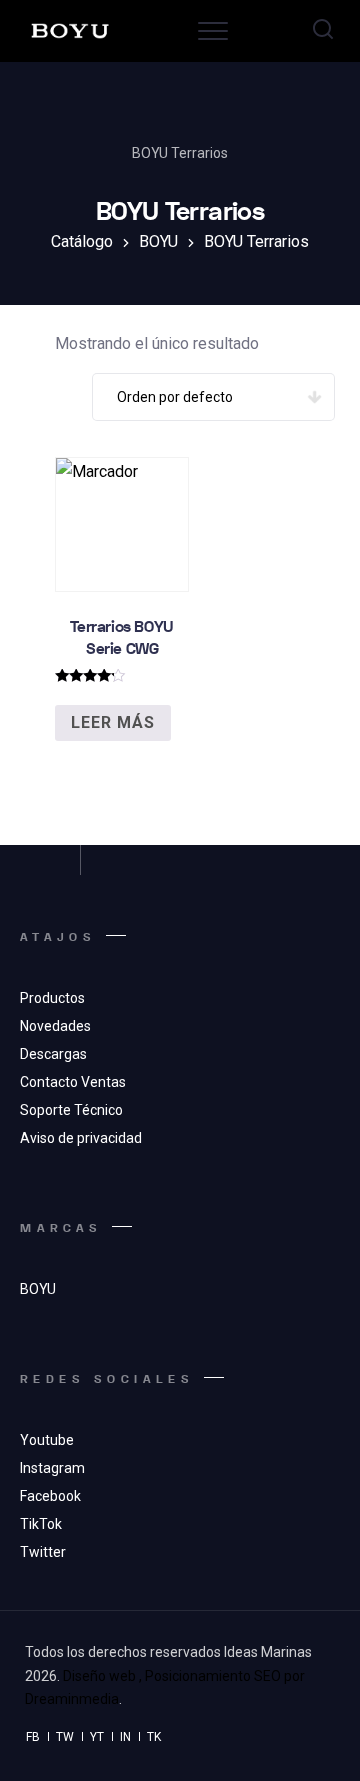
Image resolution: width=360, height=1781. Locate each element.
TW (65, 1737)
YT (97, 1737)
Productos (52, 998)
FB (33, 1737)
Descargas (53, 1054)
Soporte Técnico (71, 1110)
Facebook (50, 1496)
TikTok (41, 1524)
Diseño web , (102, 1676)
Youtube (47, 1440)
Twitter (43, 1552)
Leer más (113, 722)
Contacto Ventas (73, 1082)
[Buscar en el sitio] (323, 31)
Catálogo (82, 241)
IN (125, 1737)
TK (154, 1737)
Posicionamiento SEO (213, 1676)
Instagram (52, 1468)
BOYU (158, 241)
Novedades (55, 1026)
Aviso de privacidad (81, 1138)
